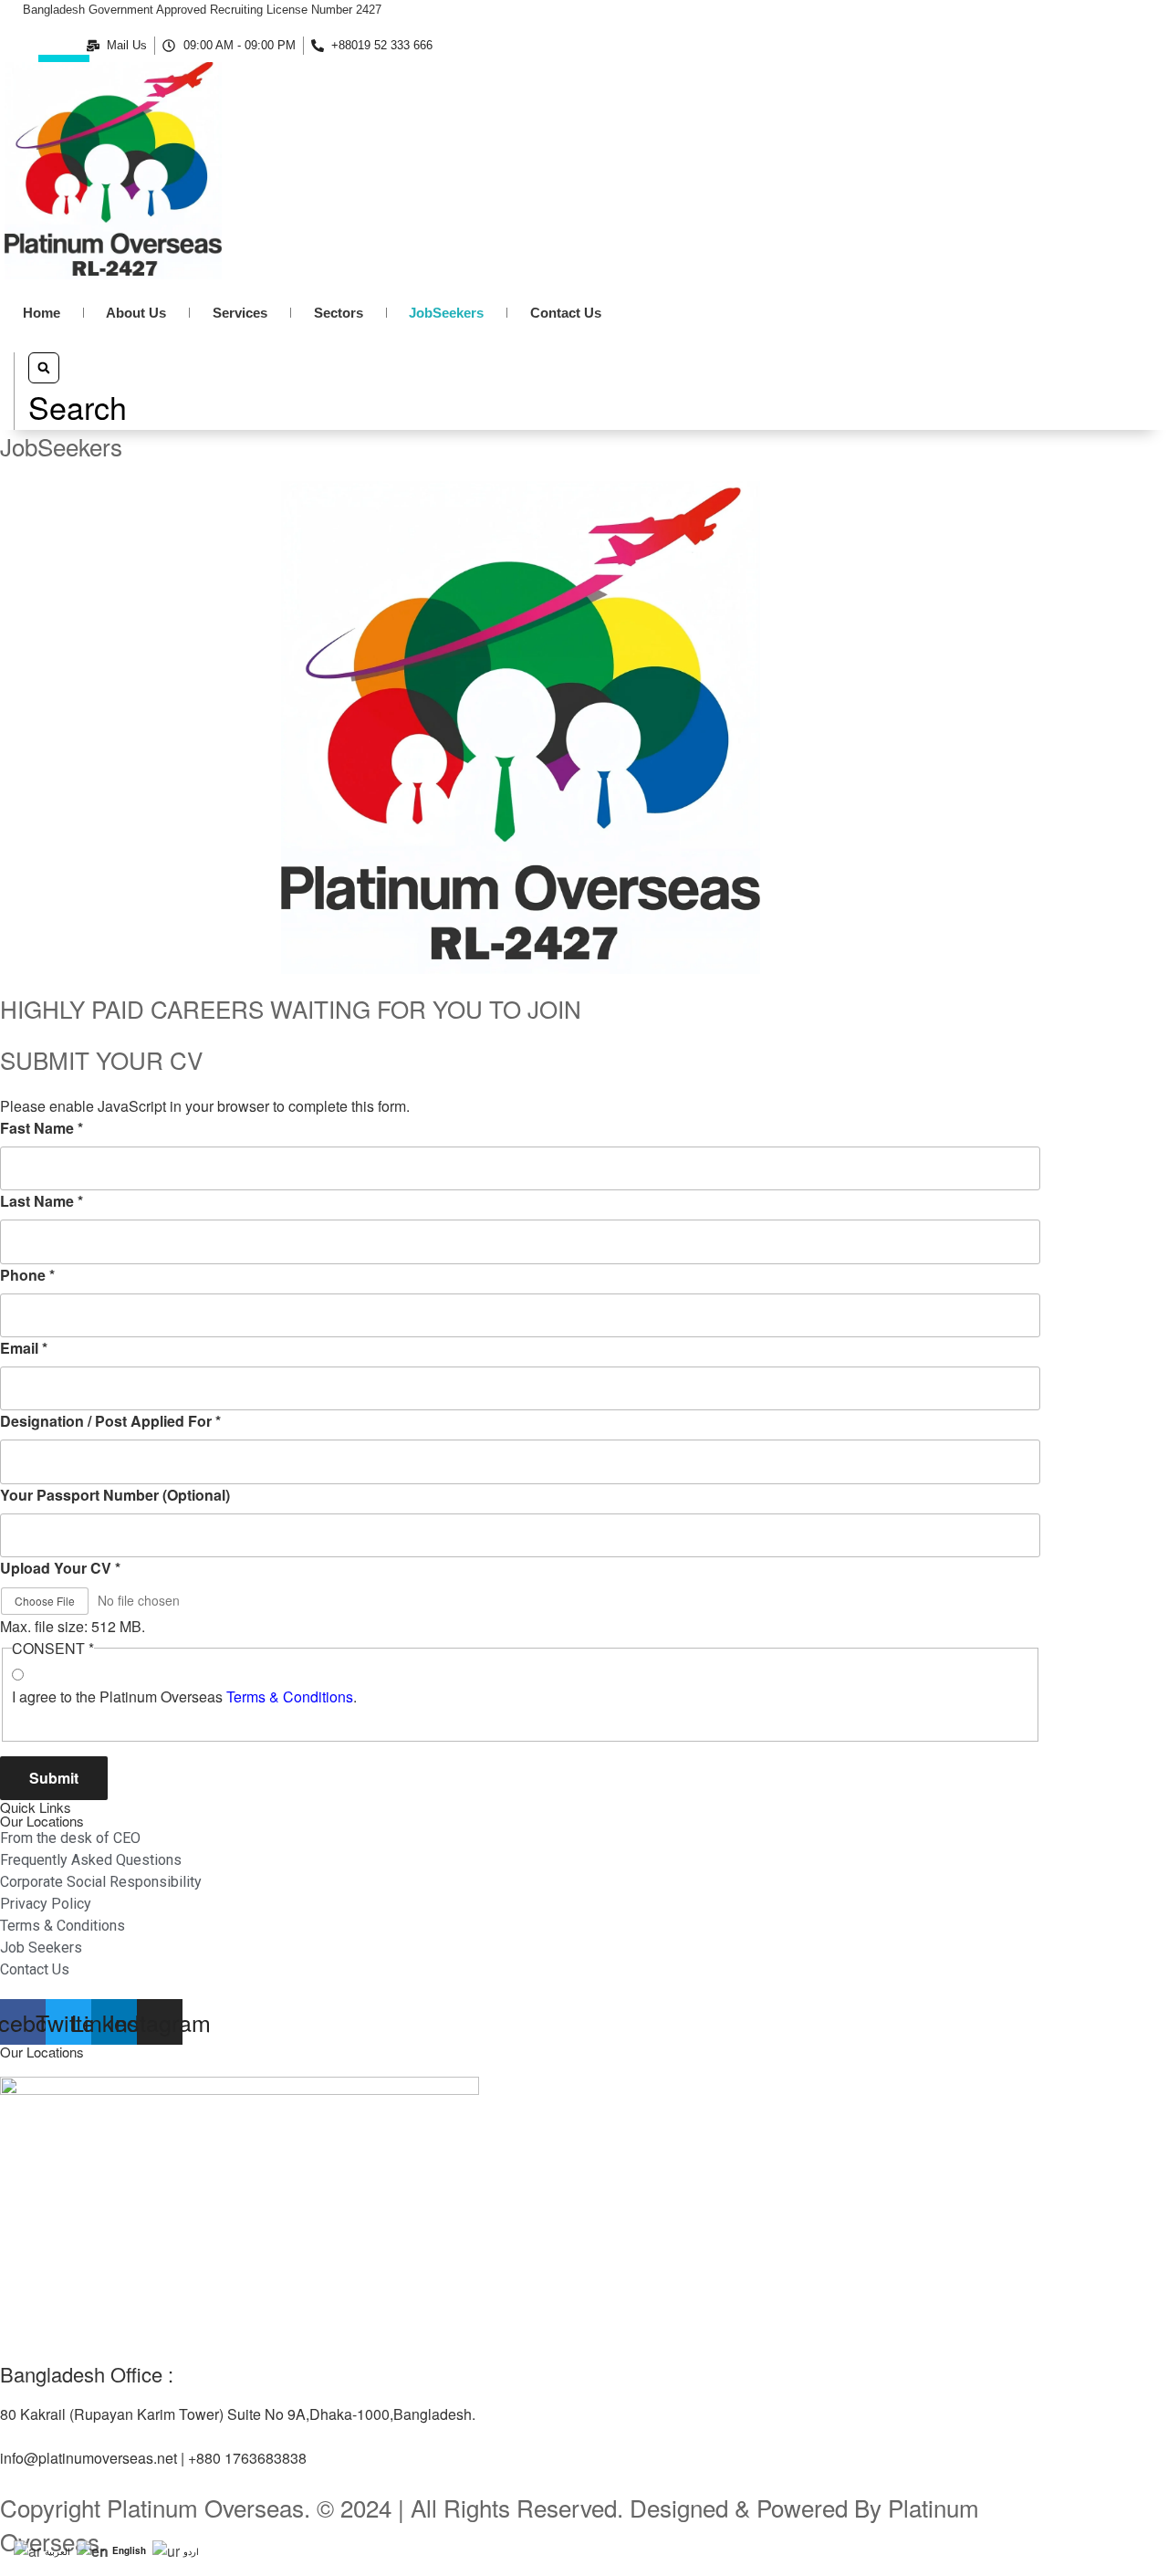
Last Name (42, 1201)
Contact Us (566, 313)
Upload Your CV (60, 1568)
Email (24, 1348)
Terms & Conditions (290, 1696)
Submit (54, 1778)
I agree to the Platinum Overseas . (184, 1696)
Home (42, 313)
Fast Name (42, 1128)
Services (240, 313)
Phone (27, 1275)
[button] (78, 391)
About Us (136, 313)
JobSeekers (446, 313)
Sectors (339, 313)
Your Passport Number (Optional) (115, 1495)
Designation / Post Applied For (110, 1421)
